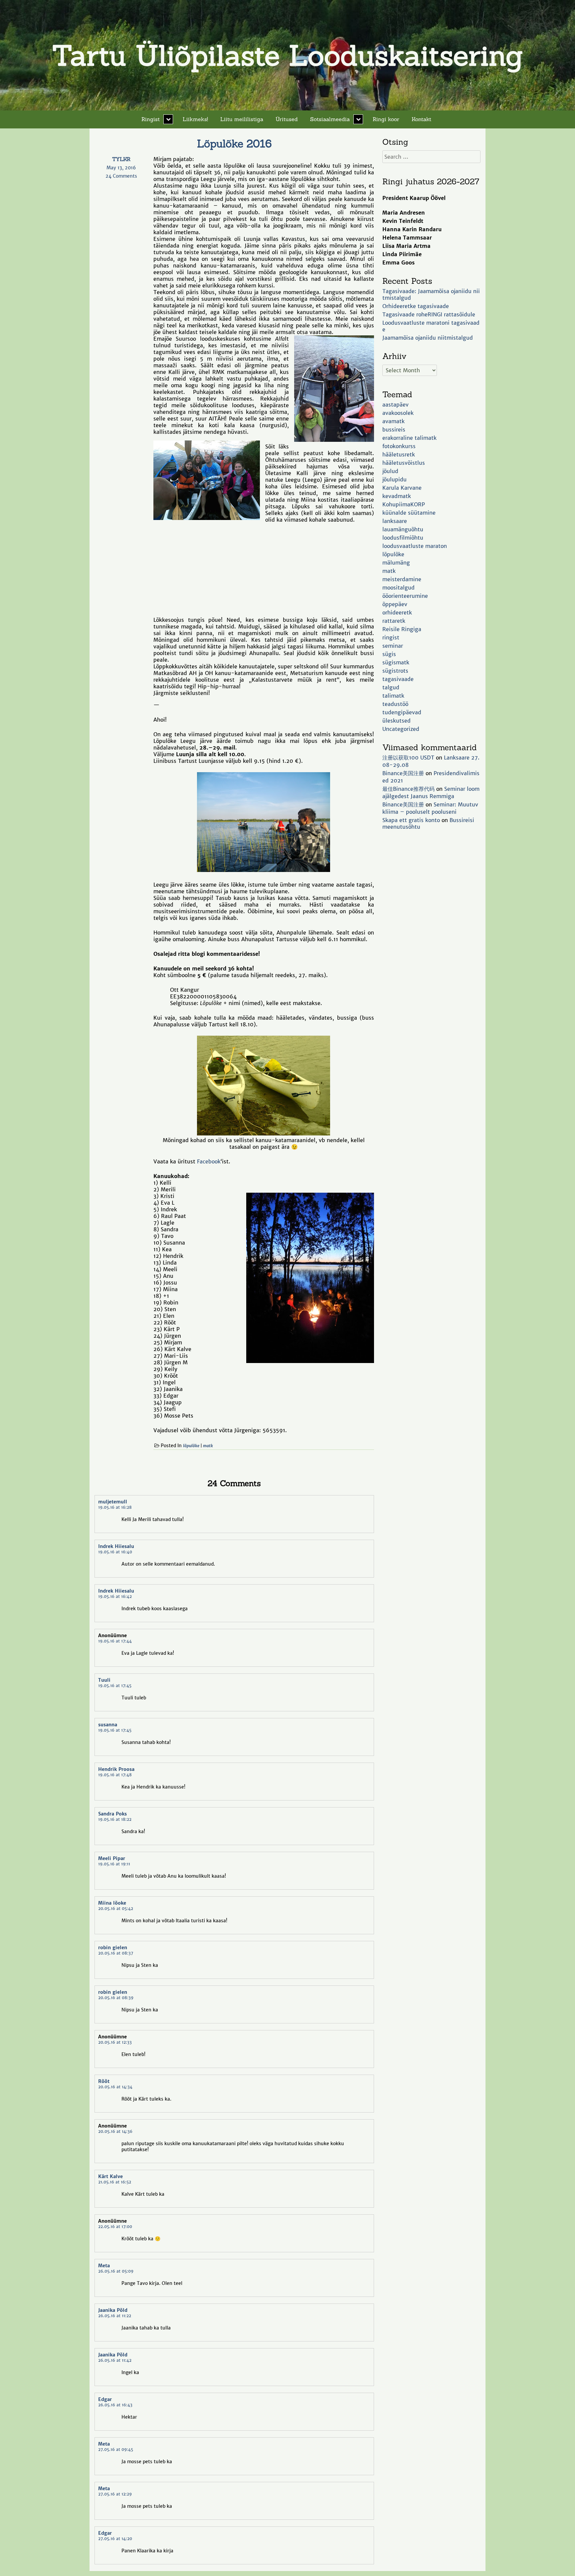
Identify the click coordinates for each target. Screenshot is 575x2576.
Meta (104, 2266)
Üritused (287, 119)
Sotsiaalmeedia (330, 119)
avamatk (393, 421)
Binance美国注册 (403, 773)
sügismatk (396, 662)
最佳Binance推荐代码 (408, 789)
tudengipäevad (402, 712)
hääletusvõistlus (404, 463)
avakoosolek (398, 413)
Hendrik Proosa (116, 1769)
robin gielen (113, 1948)
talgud (391, 687)
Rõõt (104, 2081)
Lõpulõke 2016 (234, 144)
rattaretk (394, 621)
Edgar (105, 2399)
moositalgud (398, 588)
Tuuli (104, 1680)
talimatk (393, 696)
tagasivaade (398, 679)
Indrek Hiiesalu (116, 1546)
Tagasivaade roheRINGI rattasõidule (429, 314)
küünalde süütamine (409, 513)
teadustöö (395, 704)
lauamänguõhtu (403, 529)
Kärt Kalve (110, 2176)
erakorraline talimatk (409, 438)
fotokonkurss (399, 446)
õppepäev (395, 604)
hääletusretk (399, 454)
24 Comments (127, 176)
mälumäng (396, 563)
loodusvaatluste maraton (415, 546)
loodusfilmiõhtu (403, 538)
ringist (391, 637)
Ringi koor (386, 119)
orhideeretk (397, 612)
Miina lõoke (112, 1903)
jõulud (390, 471)
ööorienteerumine (405, 596)
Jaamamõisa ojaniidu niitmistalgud (428, 338)
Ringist (151, 119)
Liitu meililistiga (242, 119)
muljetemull (113, 1502)
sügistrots (395, 671)
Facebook (209, 1161)
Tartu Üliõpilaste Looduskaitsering (287, 55)
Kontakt (421, 119)
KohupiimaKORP (404, 504)
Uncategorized (401, 729)
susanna (108, 1725)
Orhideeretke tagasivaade (416, 306)
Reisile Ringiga (402, 629)
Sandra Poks (112, 1814)
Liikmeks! (195, 119)
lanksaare (395, 521)
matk (208, 1446)
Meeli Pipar (112, 1858)
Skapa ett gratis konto (411, 820)
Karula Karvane (402, 488)
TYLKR (121, 159)
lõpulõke (191, 1446)
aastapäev (395, 405)
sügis (389, 654)
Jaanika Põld (113, 2310)
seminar (393, 646)
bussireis (394, 429)
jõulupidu (394, 479)
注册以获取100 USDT (408, 758)
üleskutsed (396, 721)
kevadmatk (397, 496)
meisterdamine (402, 579)
